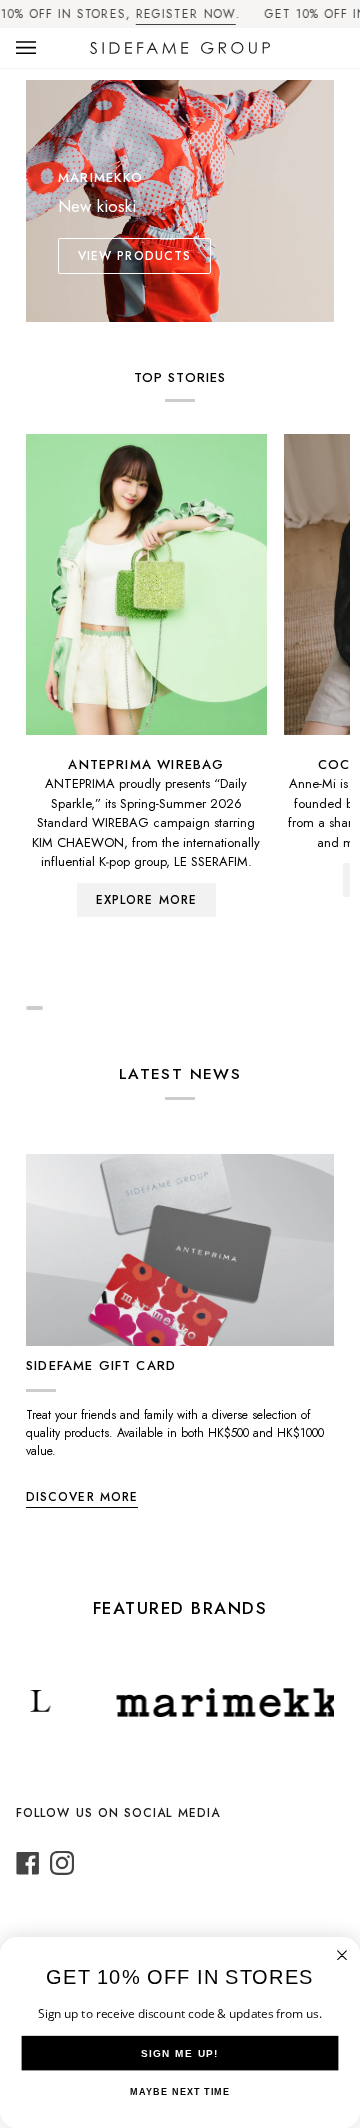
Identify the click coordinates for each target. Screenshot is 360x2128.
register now (186, 14)
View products (134, 256)
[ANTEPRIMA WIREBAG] (146, 584)
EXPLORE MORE (146, 900)
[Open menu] (46, 48)
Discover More (82, 1497)
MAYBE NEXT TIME (180, 2092)
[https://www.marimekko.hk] (220, 1702)
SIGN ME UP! (180, 2053)
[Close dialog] (342, 1955)
